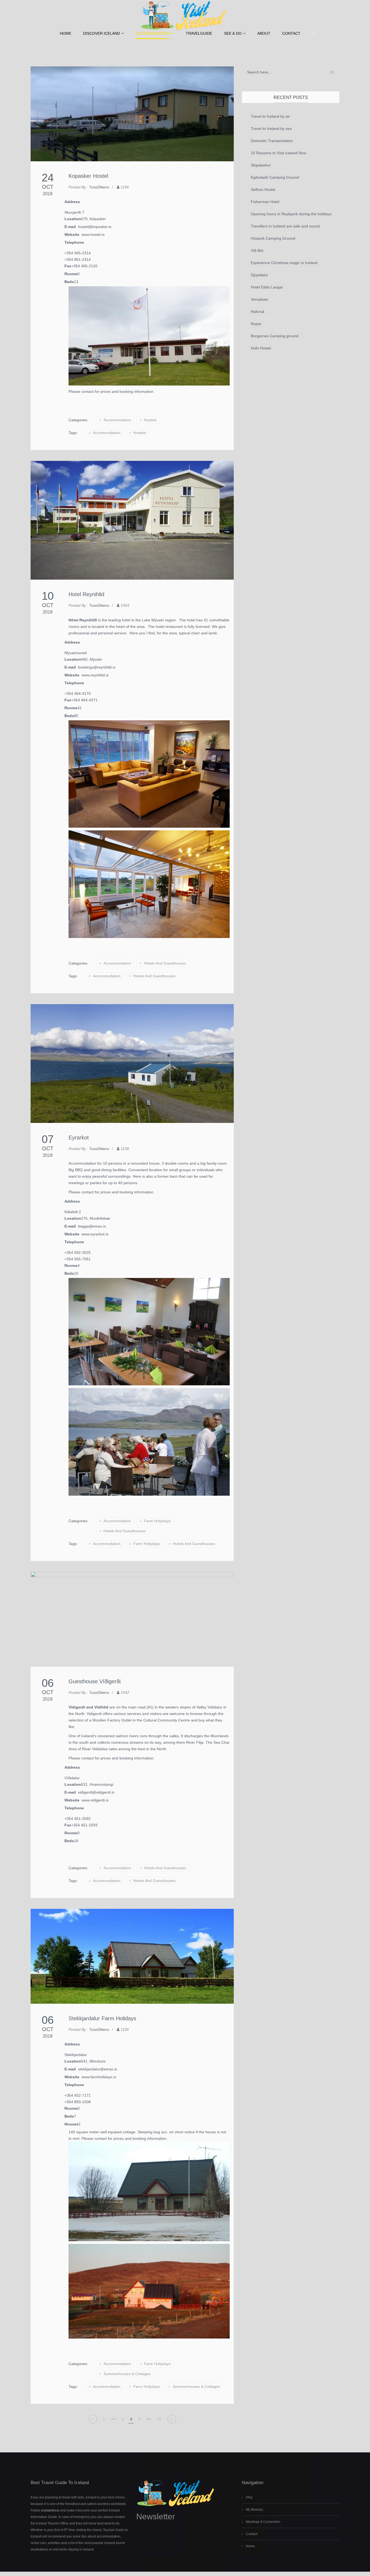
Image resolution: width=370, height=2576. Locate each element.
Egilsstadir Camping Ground (275, 177)
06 (48, 1683)
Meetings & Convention (263, 2522)
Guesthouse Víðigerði (95, 1681)
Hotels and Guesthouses (165, 963)
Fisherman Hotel (265, 202)
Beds (69, 282)
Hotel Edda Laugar (267, 287)
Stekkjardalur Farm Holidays (102, 2018)
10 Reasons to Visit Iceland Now (278, 153)
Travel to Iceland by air (270, 116)
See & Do (233, 33)
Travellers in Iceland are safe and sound (285, 226)
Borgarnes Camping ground (275, 336)
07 (48, 1139)
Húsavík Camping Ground (273, 238)
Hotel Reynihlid (86, 594)
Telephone (74, 242)
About (264, 33)
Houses (72, 2124)
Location (73, 219)
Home (66, 33)
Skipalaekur (261, 165)
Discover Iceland (102, 33)
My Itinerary (254, 2510)
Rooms (71, 274)
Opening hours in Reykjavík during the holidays (291, 214)
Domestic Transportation (272, 141)
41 (159, 2419)
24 (48, 178)
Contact (291, 33)
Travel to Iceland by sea (271, 129)
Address (72, 202)
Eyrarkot (79, 1138)
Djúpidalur (259, 275)
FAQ (249, 2497)
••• (113, 2419)
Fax (68, 266)
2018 (48, 194)
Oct (48, 187)
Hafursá (258, 311)
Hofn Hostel (261, 348)
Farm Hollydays (157, 1521)
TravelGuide (199, 33)
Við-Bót (257, 250)
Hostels (150, 420)
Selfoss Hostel (263, 189)
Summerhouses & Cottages (127, 2374)
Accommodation (153, 33)
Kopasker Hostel (88, 176)
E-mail (71, 227)
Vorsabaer (260, 299)
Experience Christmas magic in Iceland (284, 263)
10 (48, 596)
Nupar (256, 324)
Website (73, 235)
